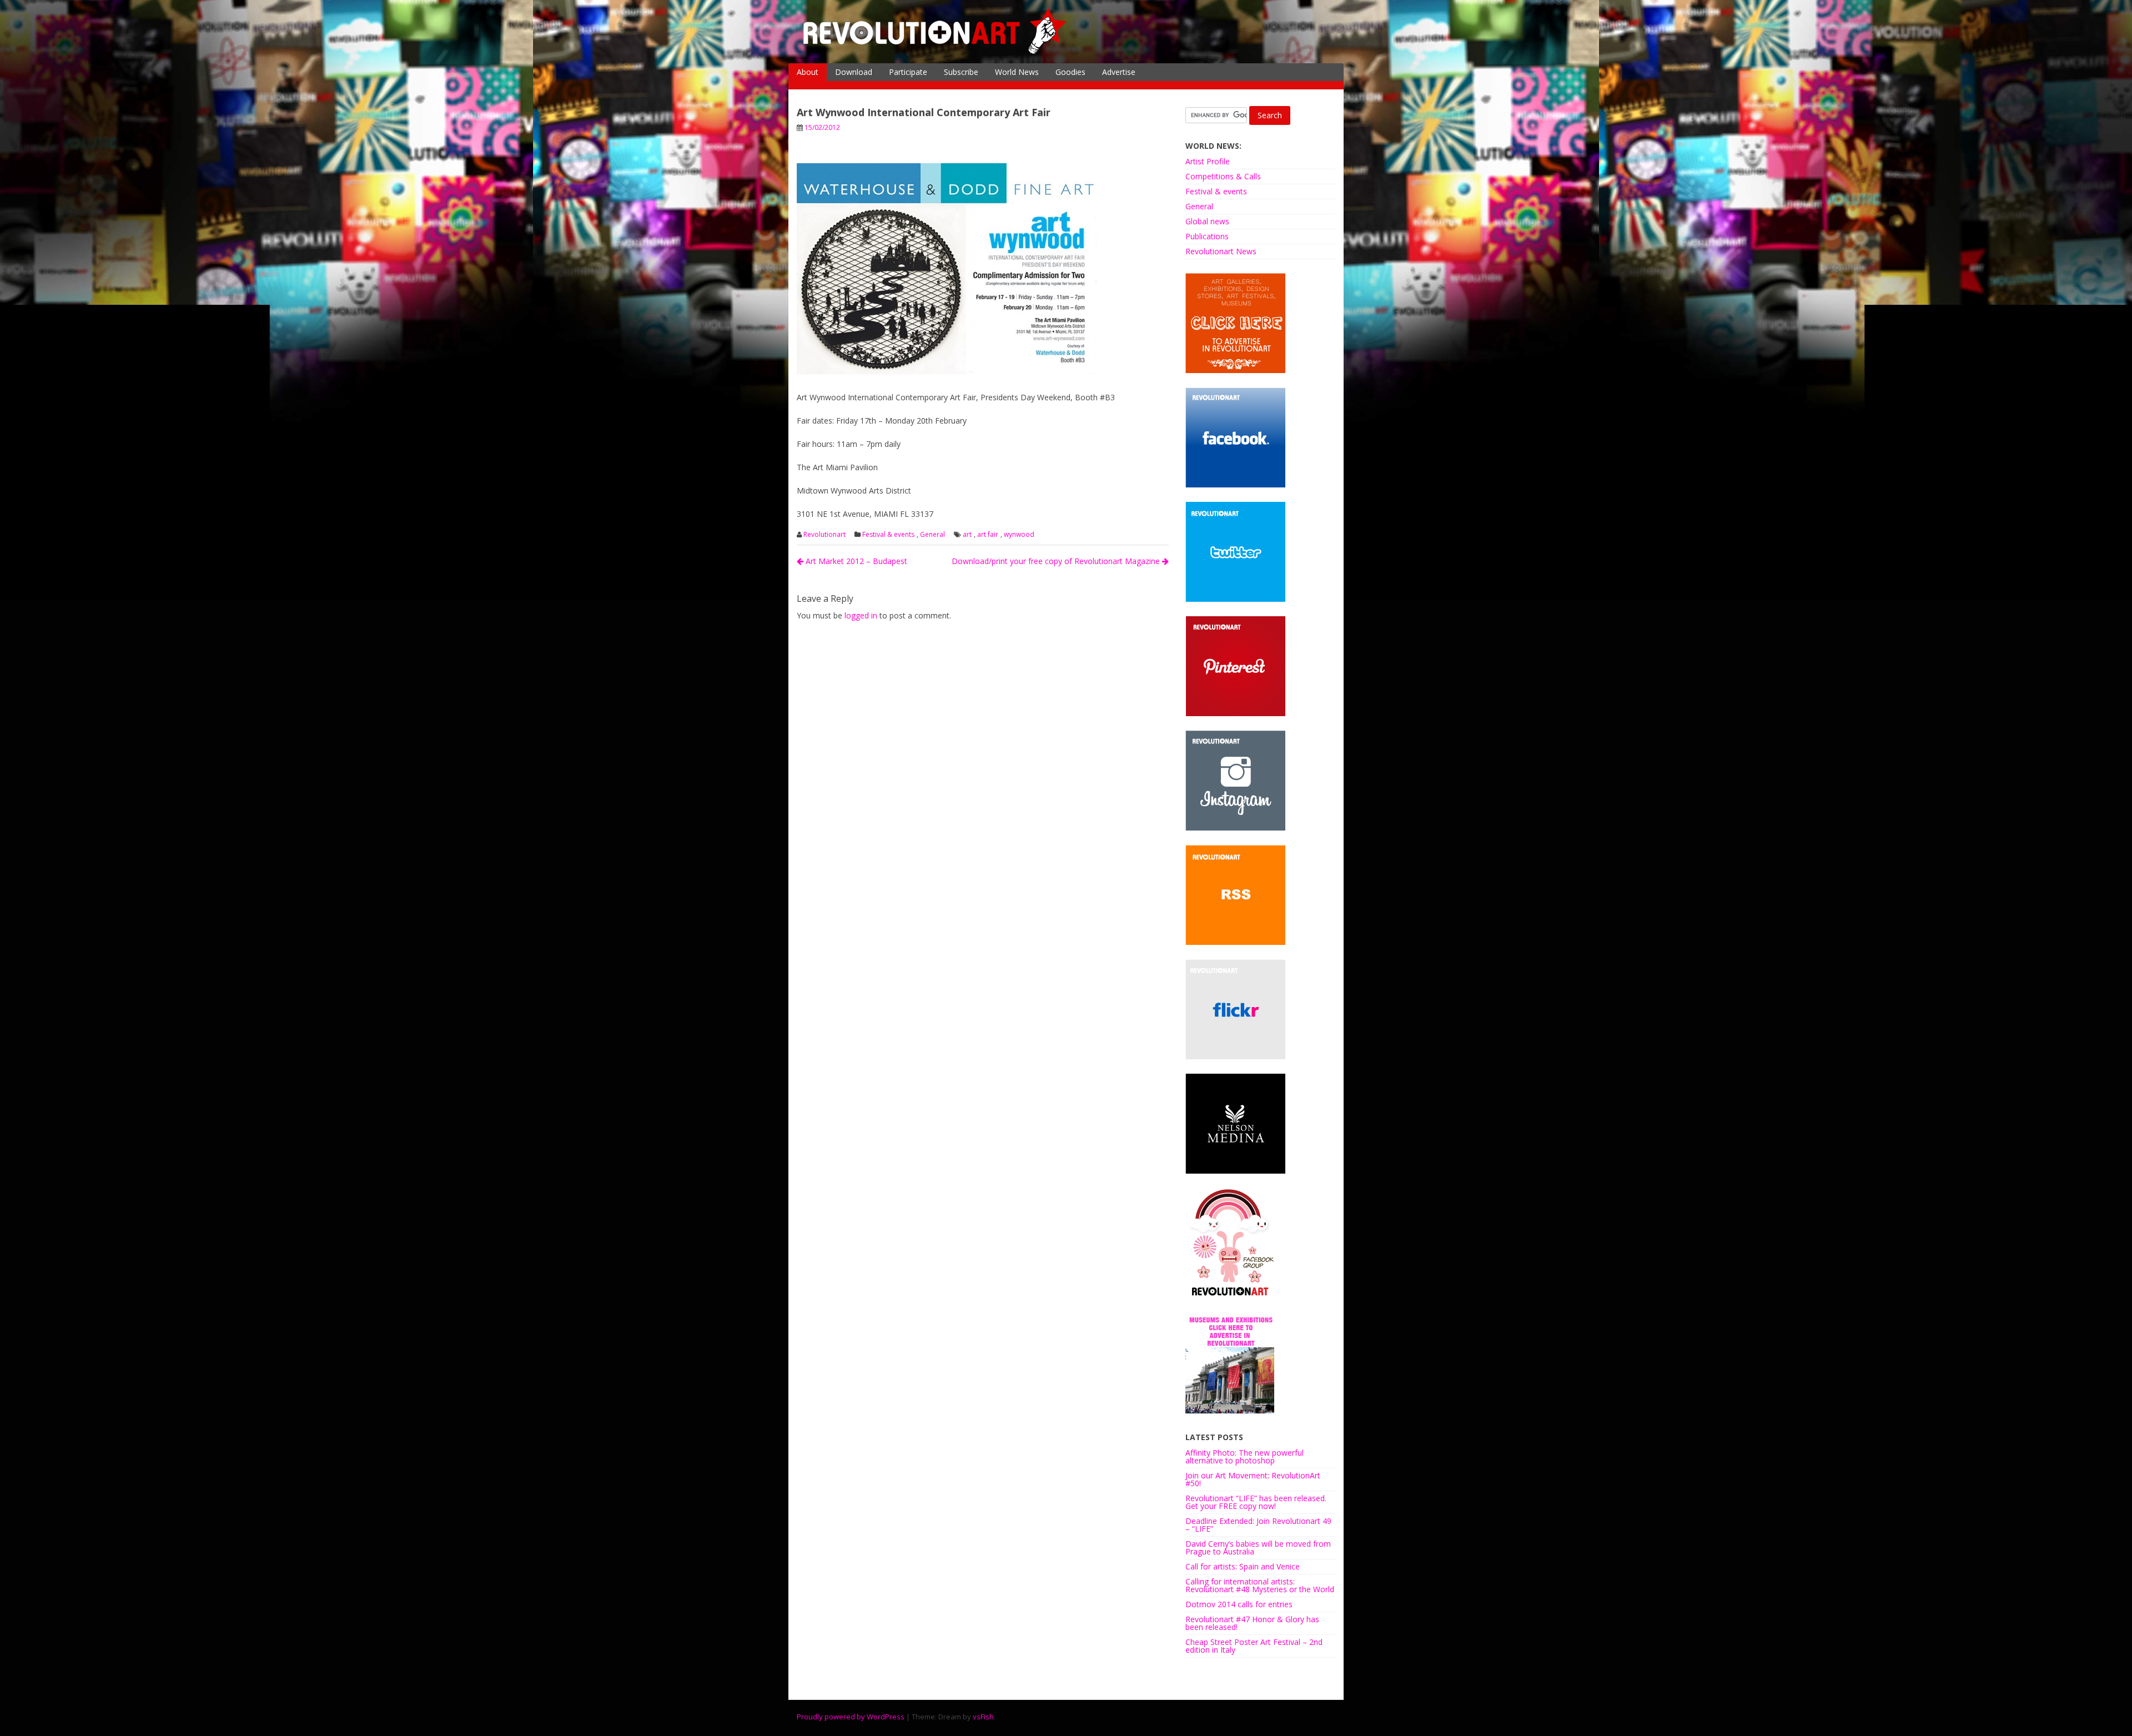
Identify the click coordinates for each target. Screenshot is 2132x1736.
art (967, 535)
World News (1017, 72)
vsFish (983, 1717)
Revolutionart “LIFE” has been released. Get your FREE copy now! (1256, 1502)
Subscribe (961, 72)
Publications (1207, 236)
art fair (988, 535)
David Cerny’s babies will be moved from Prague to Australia (1258, 1548)
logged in (861, 615)
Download (854, 72)
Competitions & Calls (1223, 176)
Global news (1207, 221)
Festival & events (888, 535)
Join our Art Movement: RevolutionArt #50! (1253, 1479)
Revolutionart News (1221, 251)
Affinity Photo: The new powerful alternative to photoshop (1244, 1456)
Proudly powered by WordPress (851, 1717)
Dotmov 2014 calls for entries (1239, 1604)
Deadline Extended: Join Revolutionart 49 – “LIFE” (1258, 1525)
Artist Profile (1208, 161)
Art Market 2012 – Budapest (855, 561)
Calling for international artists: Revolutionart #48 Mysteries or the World (1260, 1585)
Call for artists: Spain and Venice (1243, 1566)
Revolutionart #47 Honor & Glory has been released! (1252, 1623)
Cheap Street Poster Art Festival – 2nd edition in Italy (1254, 1646)
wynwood (1019, 535)
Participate (908, 72)
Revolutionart (824, 535)
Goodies (1070, 72)
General (932, 535)
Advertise (1119, 72)
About (808, 72)
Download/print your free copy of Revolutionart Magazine (1057, 561)
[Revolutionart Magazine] (936, 52)
